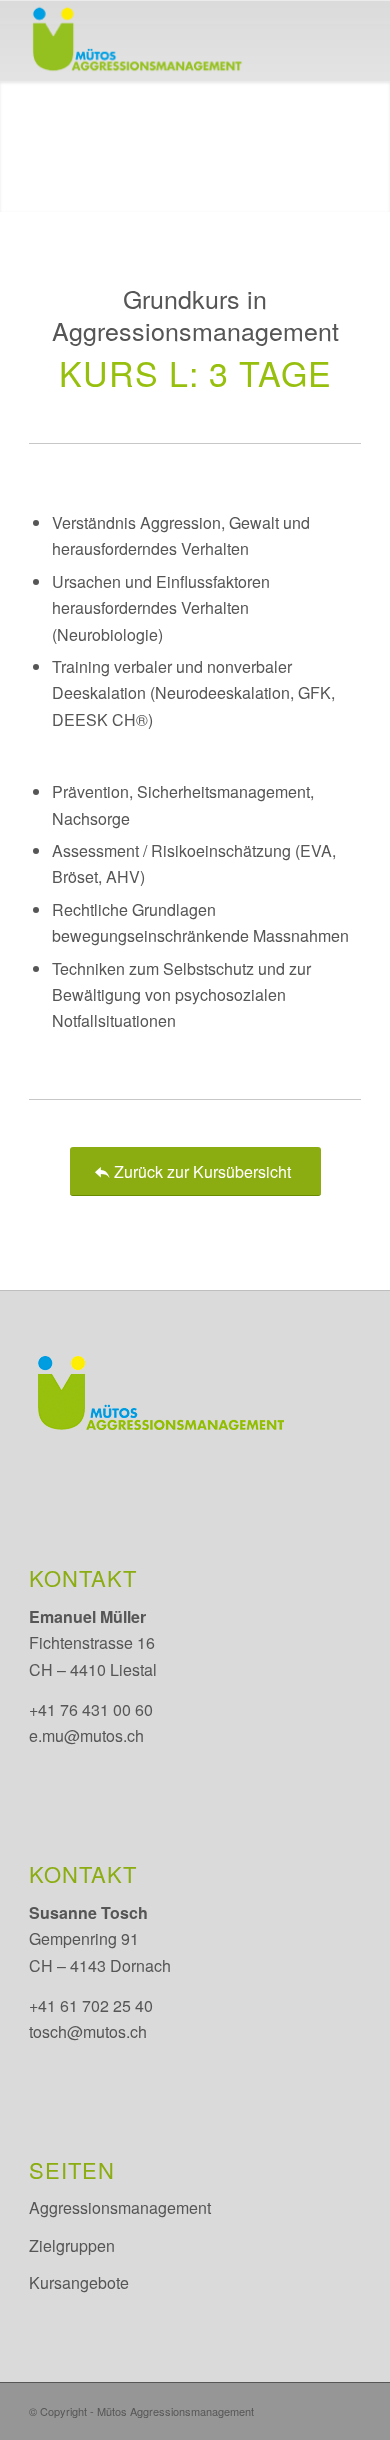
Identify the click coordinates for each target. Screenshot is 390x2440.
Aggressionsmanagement (120, 2207)
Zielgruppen (72, 2245)
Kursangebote (79, 2282)
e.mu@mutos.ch (86, 1735)
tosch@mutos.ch (88, 2031)
